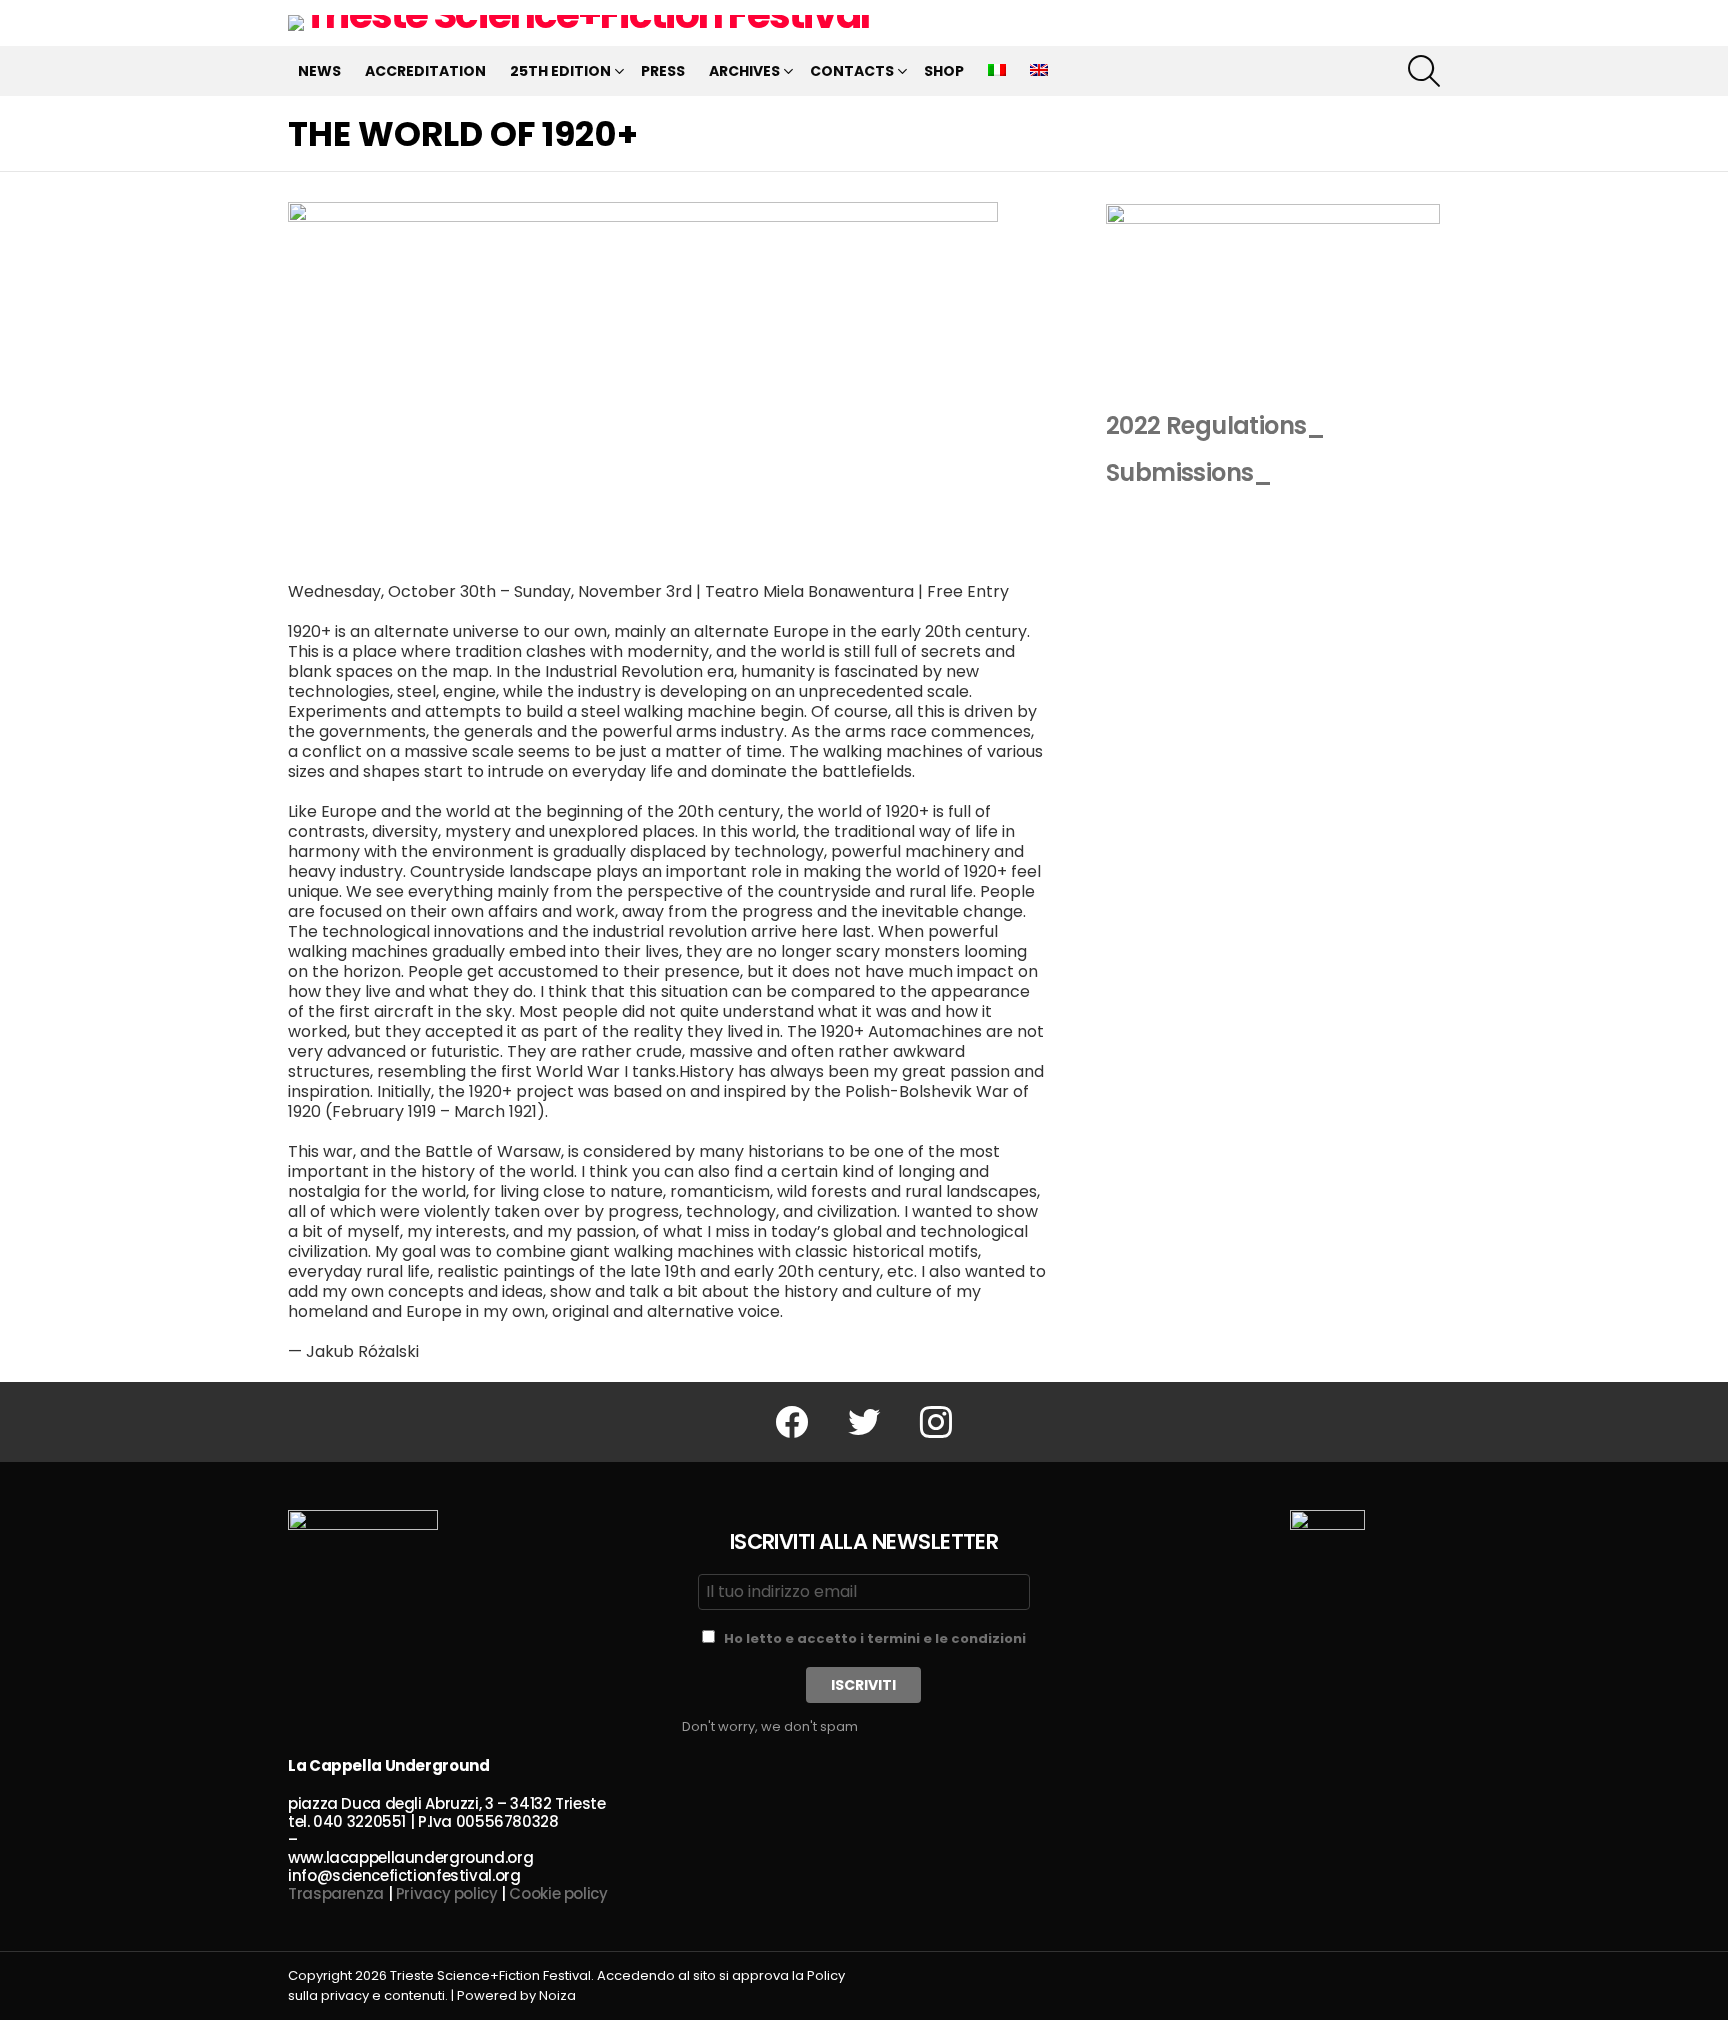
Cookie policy (558, 1893)
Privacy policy (447, 1893)
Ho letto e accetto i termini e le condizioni (875, 1638)
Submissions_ (1189, 472)
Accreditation (425, 71)
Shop (944, 71)
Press (663, 71)
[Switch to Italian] (997, 71)
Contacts (852, 71)
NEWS (319, 71)
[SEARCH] (1424, 71)
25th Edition (560, 71)
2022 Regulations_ (1215, 425)
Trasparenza (336, 1893)
